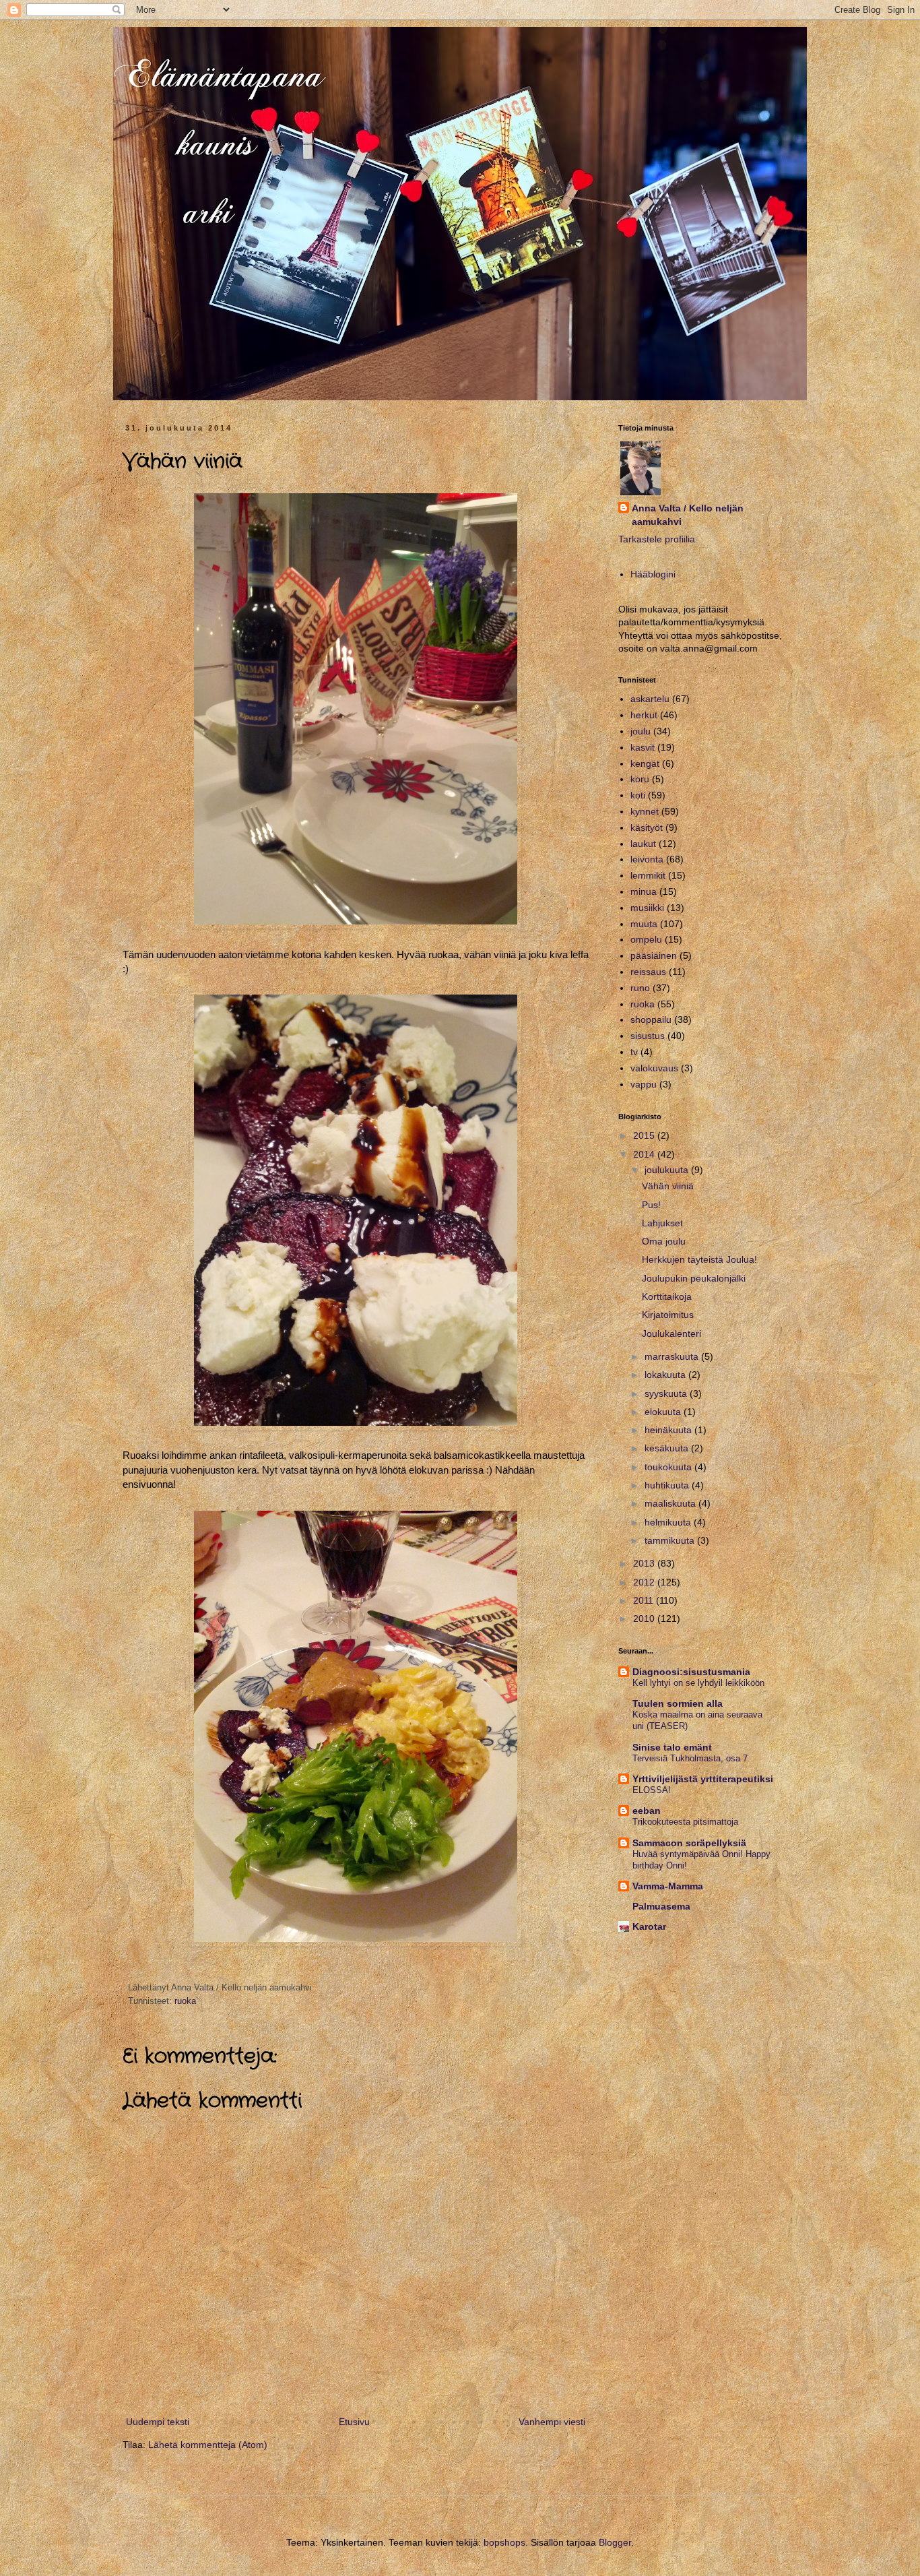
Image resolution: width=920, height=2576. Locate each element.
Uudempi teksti (158, 2422)
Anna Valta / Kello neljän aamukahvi (688, 515)
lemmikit (648, 875)
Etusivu (354, 2422)
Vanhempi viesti (552, 2422)
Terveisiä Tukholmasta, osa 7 (690, 1758)
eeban (647, 1811)
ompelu (646, 939)
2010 (645, 1619)
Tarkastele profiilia (657, 539)
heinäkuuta (669, 1430)
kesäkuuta (668, 1448)
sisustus (648, 1036)
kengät (645, 763)
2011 (645, 1600)
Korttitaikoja (667, 1296)
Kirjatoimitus (668, 1315)
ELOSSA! (652, 1790)
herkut (644, 715)
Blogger (615, 2542)
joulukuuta (668, 1170)
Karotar (649, 1926)
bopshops (504, 2542)
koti (638, 795)
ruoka (185, 2001)
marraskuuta (673, 1356)
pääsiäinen (654, 955)
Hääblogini (653, 574)
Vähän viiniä (668, 1186)
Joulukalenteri (671, 1333)
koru (640, 779)
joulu (640, 731)
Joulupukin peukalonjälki (694, 1278)
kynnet (645, 811)
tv (634, 1052)
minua (644, 891)
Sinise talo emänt (672, 1747)
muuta (644, 924)
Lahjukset (662, 1223)
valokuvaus (654, 1068)
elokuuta (664, 1412)
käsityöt (647, 827)
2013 (645, 1563)
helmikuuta (669, 1522)
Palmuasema (661, 1906)
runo (640, 988)
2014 (645, 1154)
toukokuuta (669, 1467)
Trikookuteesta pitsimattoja (685, 1822)
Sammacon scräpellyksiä (689, 1843)
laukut (643, 844)
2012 (645, 1582)
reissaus (648, 972)
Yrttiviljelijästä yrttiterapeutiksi (703, 1779)
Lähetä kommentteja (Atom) (208, 2445)
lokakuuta (666, 1375)
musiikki (647, 908)
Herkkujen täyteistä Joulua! (699, 1259)
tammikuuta (671, 1540)
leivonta (647, 859)
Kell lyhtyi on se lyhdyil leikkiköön (698, 1683)
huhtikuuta (668, 1485)
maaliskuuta (671, 1503)
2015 (645, 1135)
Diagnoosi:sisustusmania (691, 1672)
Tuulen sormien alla (678, 1703)
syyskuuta (667, 1393)
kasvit (643, 747)
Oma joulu (664, 1241)
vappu (644, 1084)
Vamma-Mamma (668, 1886)
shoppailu (651, 1019)
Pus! (651, 1205)
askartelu (650, 699)
